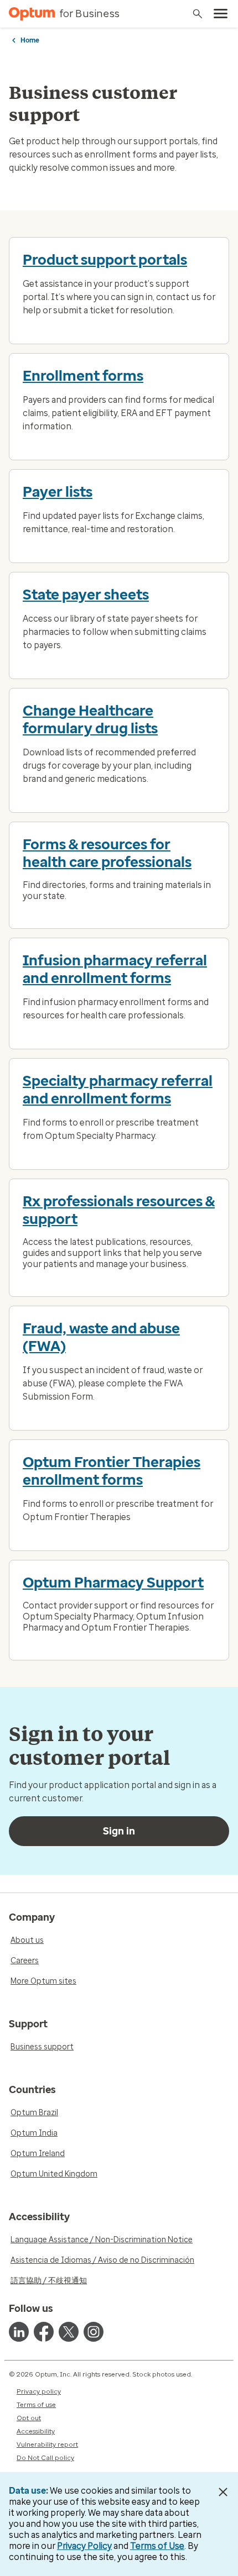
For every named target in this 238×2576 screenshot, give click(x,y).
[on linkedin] (19, 2332)
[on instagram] (94, 2332)
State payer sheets (86, 595)
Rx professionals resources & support (119, 1210)
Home (30, 40)
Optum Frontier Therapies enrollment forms (112, 1471)
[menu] (221, 14)
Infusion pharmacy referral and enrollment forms (115, 969)
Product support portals (105, 260)
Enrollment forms (83, 376)
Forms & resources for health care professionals (107, 853)
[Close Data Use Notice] (223, 2492)
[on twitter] (69, 2332)
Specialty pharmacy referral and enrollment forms (118, 1090)
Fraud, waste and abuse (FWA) (101, 1337)
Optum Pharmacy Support (113, 1583)
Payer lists (58, 492)
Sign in (119, 1831)
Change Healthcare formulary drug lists (90, 719)
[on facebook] (44, 2332)
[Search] (198, 14)
